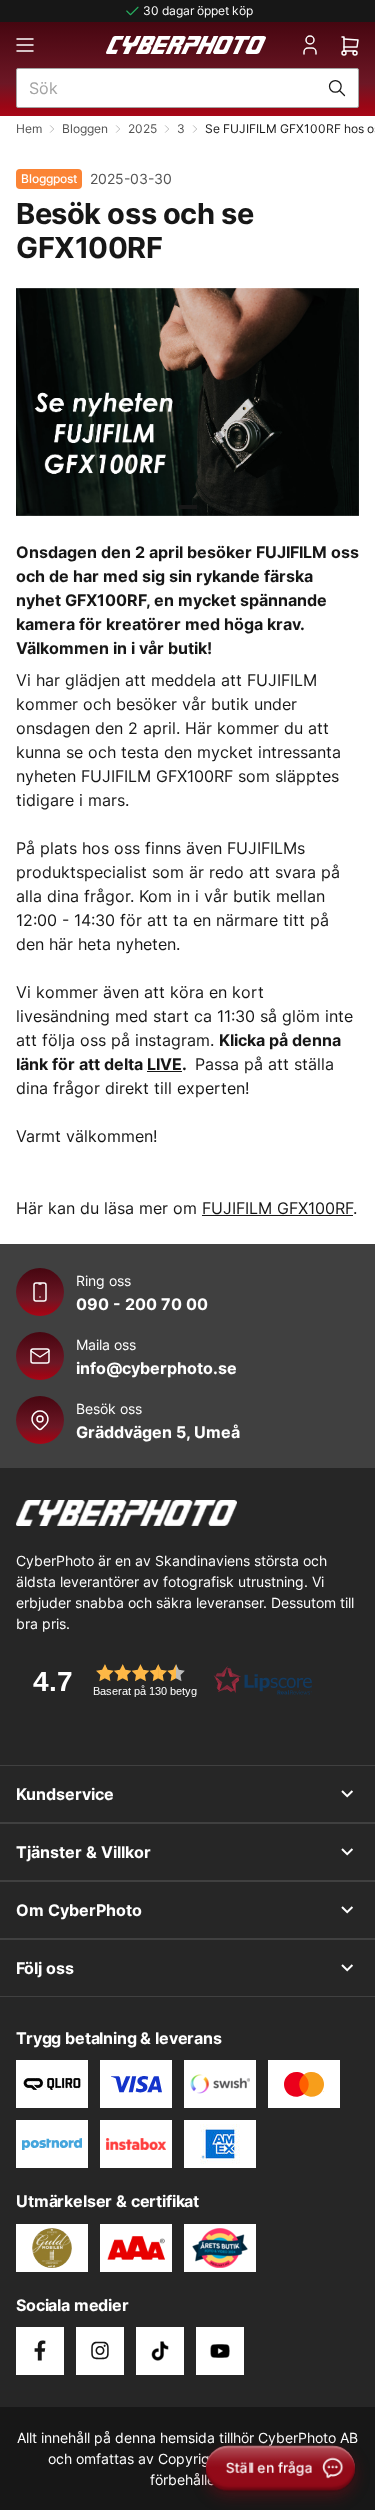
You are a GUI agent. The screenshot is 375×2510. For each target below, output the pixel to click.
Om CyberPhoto (79, 1910)
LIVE (164, 1064)
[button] (166, 1680)
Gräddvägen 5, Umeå (158, 1432)
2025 (142, 128)
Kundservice (65, 1794)
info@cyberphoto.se (156, 1368)
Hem (29, 128)
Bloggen (85, 128)
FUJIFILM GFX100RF (277, 1208)
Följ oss (45, 1968)
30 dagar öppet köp (198, 10)
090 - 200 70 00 (142, 1304)
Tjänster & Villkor (83, 1852)
